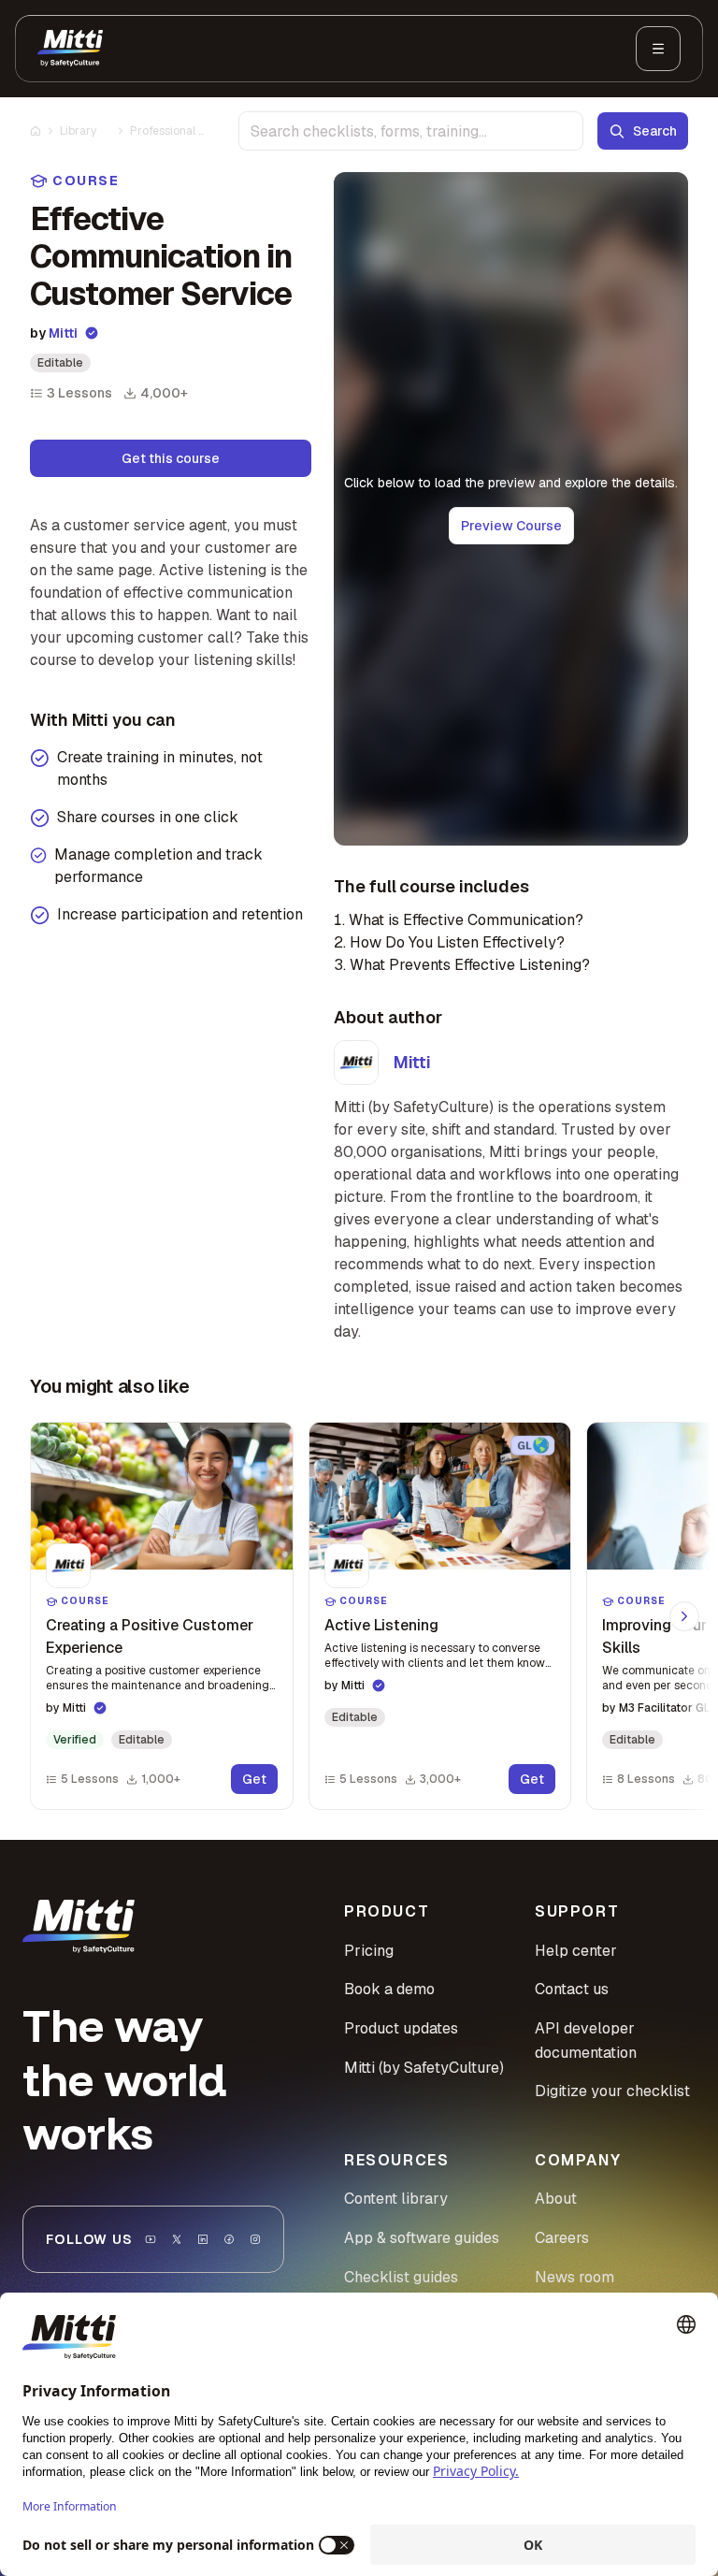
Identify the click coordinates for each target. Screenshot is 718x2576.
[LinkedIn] (203, 2239)
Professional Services (168, 131)
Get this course (171, 458)
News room (574, 2277)
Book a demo (389, 1989)
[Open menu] (658, 49)
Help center (576, 1951)
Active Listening (381, 1625)
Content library (396, 2199)
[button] (162, 1616)
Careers (562, 2238)
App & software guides (422, 2238)
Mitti (63, 333)
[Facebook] (229, 2239)
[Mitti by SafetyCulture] (70, 49)
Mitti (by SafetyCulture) (424, 2068)
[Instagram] (255, 2239)
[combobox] (411, 131)
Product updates (401, 2028)
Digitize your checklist (612, 2091)
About (556, 2199)
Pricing (369, 1951)
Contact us (572, 1989)
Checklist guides (401, 2277)
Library (78, 131)
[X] (177, 2239)
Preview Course (511, 526)
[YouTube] (151, 2239)
